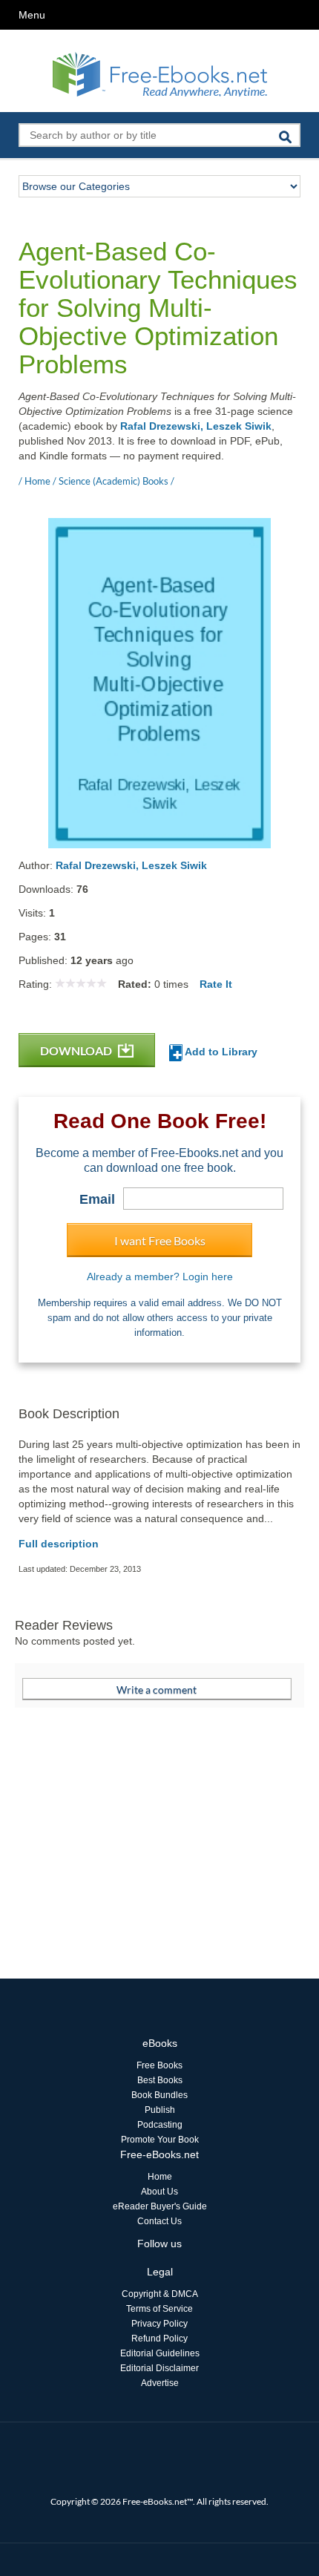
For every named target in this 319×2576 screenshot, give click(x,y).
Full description (59, 1544)
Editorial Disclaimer (159, 2368)
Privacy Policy (159, 2324)
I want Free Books (160, 1241)
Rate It (216, 984)
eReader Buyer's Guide (160, 2206)
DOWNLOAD (77, 1051)
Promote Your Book (160, 2140)
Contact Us (159, 2221)
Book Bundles (159, 2095)
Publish (160, 2110)
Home (160, 2177)
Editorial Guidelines (160, 2353)
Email (97, 1199)
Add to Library (220, 1052)
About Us (159, 2192)
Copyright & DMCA (160, 2294)
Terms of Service (159, 2309)
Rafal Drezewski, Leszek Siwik (196, 426)
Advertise (160, 2383)
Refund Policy (159, 2339)
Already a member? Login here (160, 1276)
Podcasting (160, 2125)
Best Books (160, 2080)
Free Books (159, 2065)
